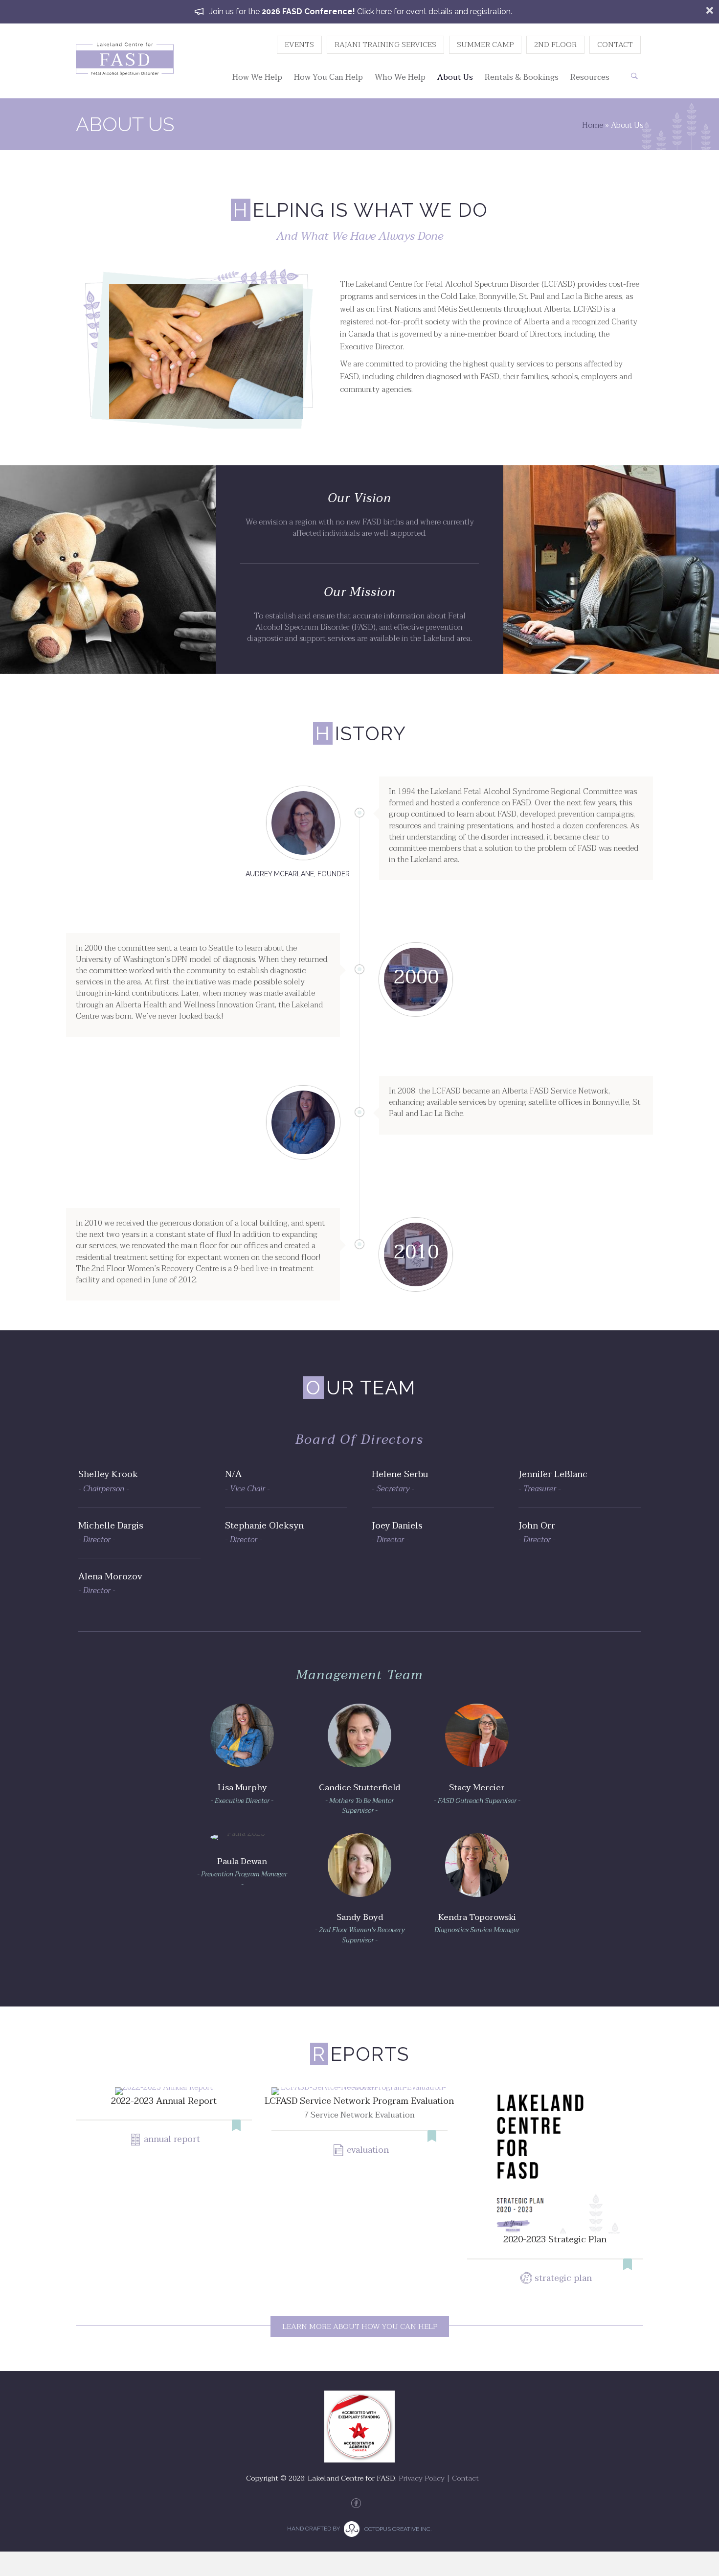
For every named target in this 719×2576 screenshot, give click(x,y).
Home (593, 125)
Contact (465, 2478)
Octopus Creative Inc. (398, 2529)
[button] (634, 76)
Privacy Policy (422, 2478)
